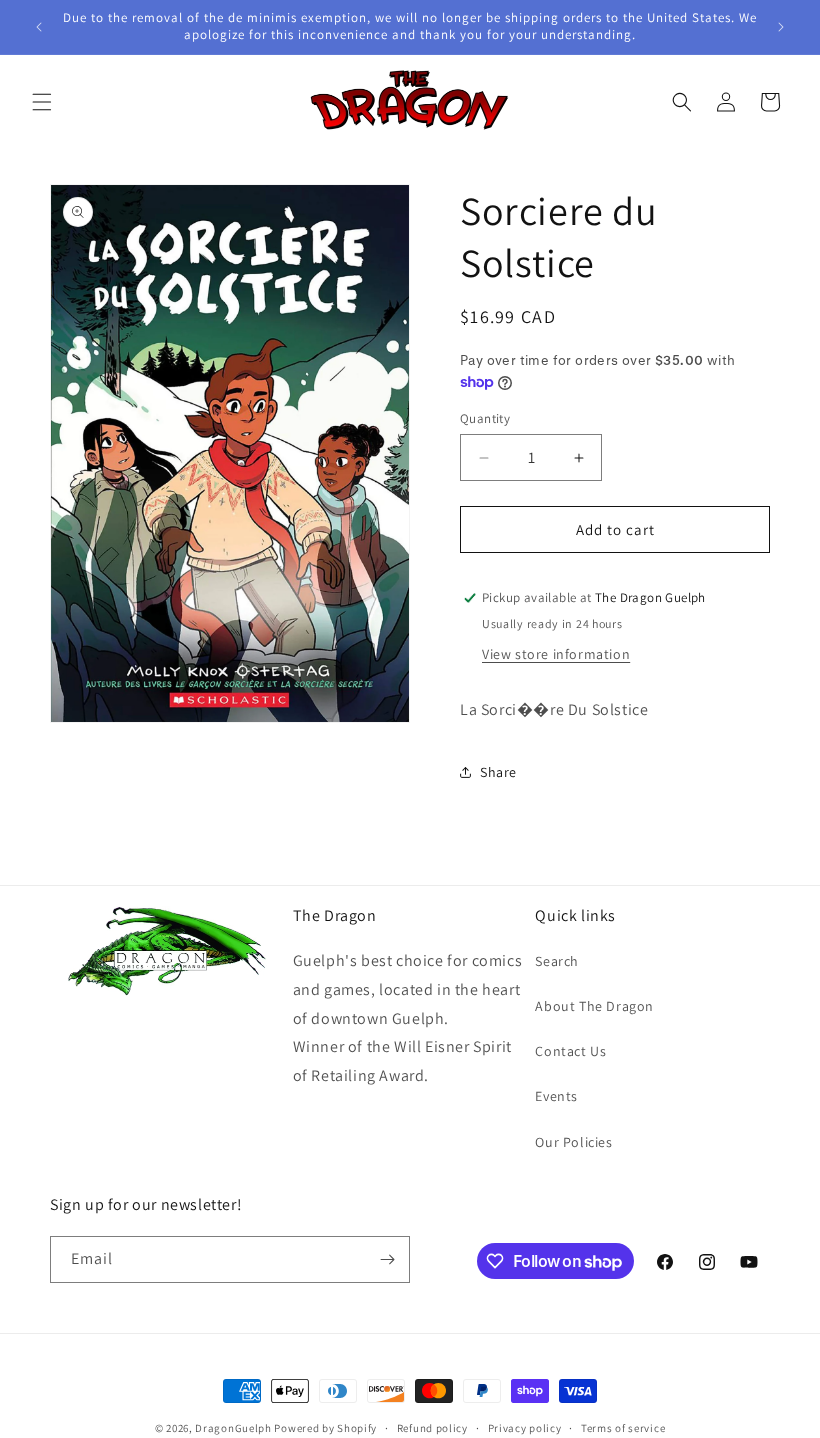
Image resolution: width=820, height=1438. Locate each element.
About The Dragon (594, 1006)
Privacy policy (525, 1428)
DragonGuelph (233, 1428)
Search (557, 961)
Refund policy (432, 1428)
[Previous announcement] (39, 27)
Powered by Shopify (325, 1428)
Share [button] (498, 772)
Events (556, 1096)
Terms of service (623, 1428)
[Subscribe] (387, 1259)
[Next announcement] (781, 27)
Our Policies (573, 1142)
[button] (42, 102)
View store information (556, 654)
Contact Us (570, 1051)
